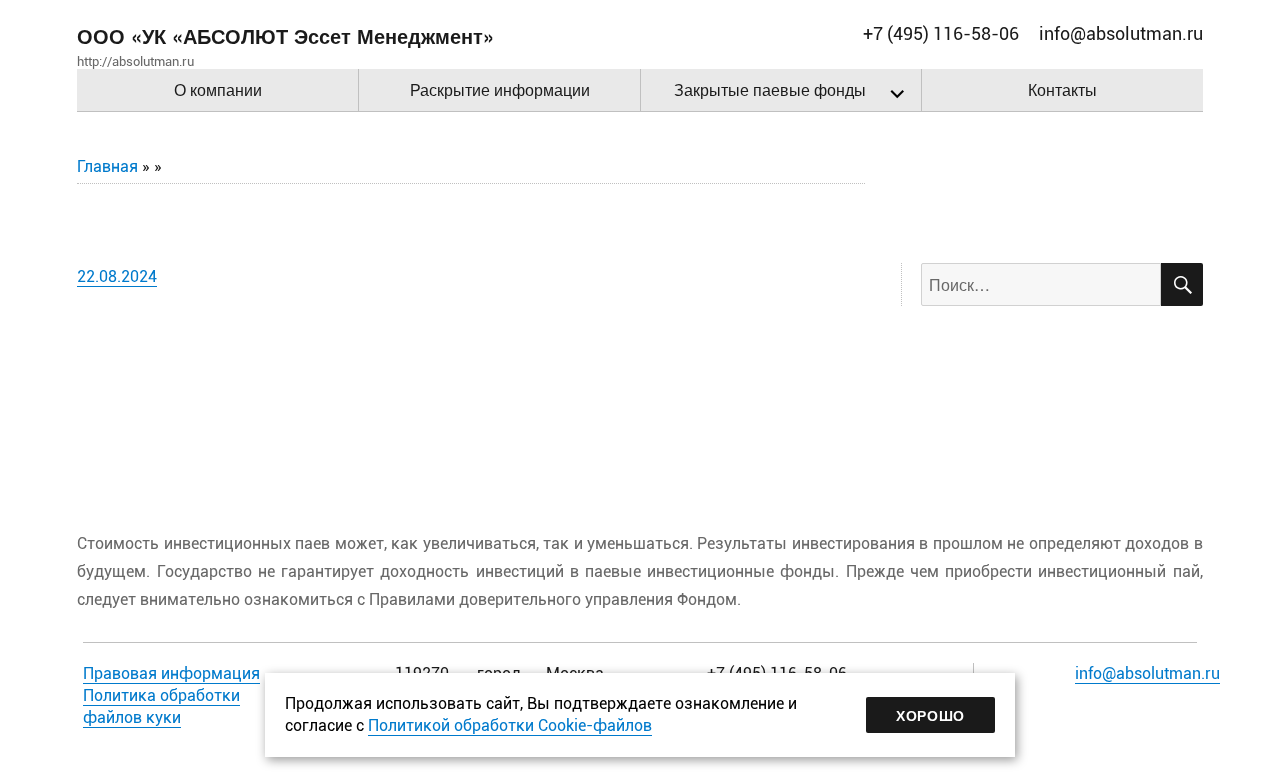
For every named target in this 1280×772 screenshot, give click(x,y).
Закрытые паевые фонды (770, 89)
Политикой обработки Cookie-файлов (510, 725)
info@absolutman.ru (1147, 673)
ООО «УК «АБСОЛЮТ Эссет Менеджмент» (285, 35)
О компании (218, 89)
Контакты (1062, 89)
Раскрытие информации (500, 89)
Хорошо (930, 715)
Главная (107, 166)
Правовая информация (171, 673)
